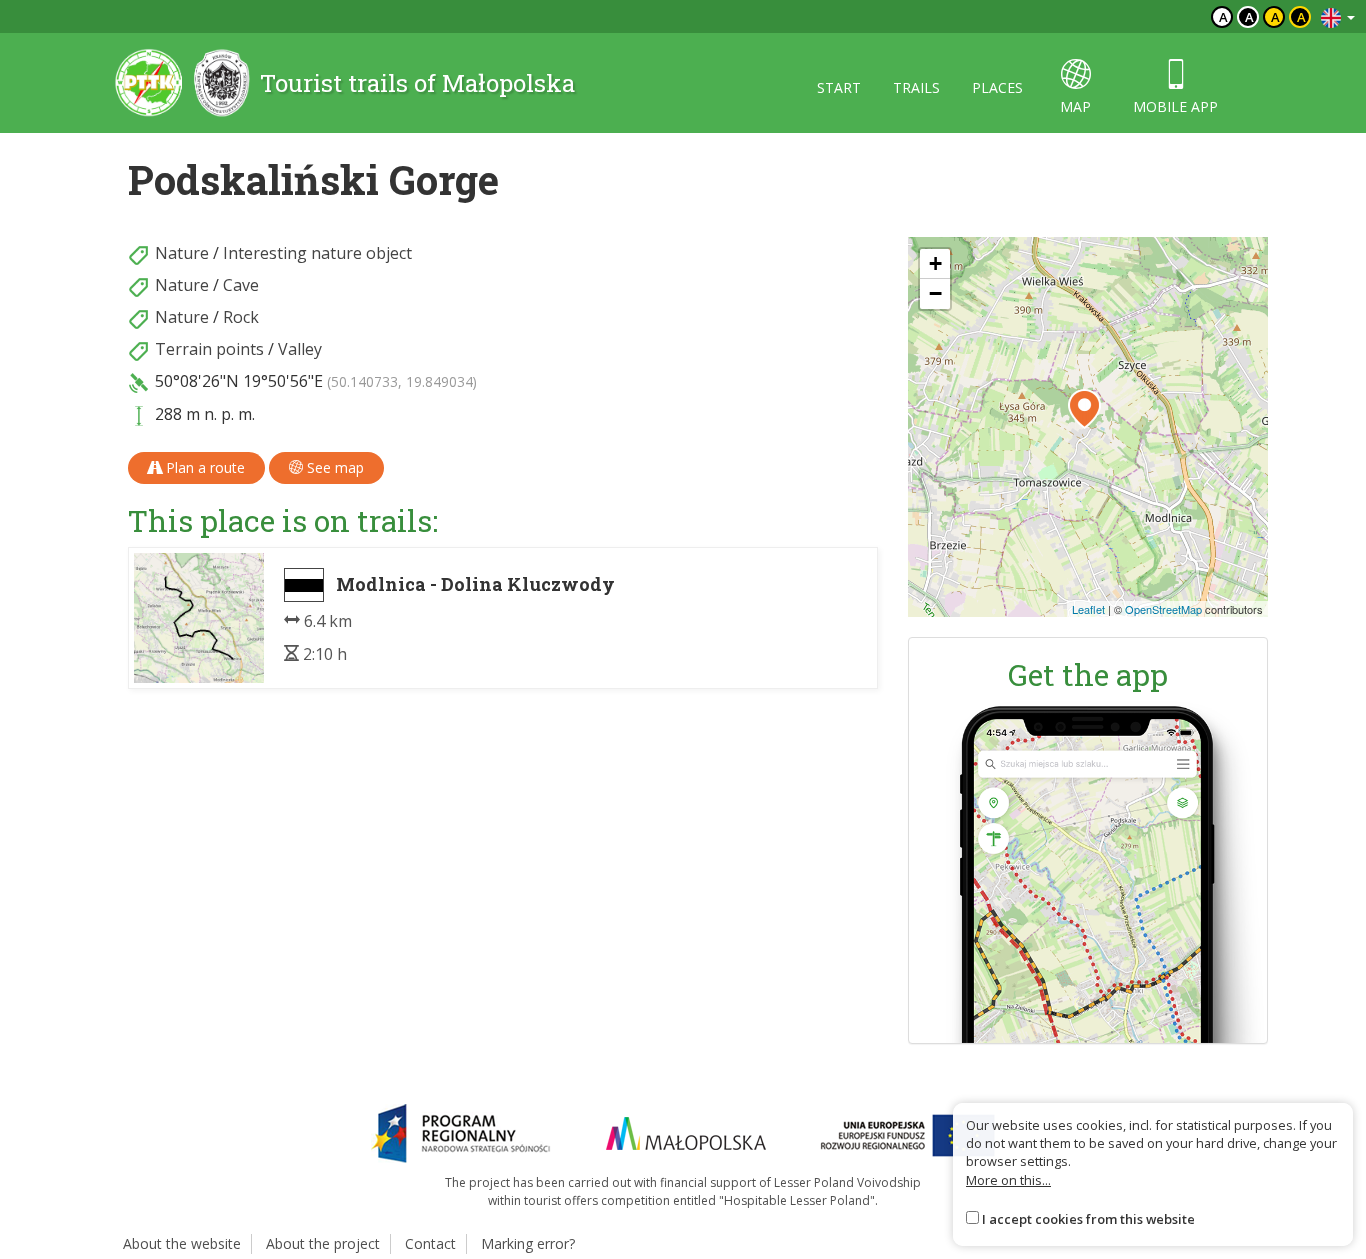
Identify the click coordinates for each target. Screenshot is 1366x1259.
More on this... (1008, 1180)
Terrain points (209, 349)
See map (333, 467)
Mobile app (1175, 106)
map (1075, 106)
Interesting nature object (317, 253)
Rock (241, 317)
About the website (182, 1243)
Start (839, 87)
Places (997, 87)
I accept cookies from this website (1088, 1219)
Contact (430, 1243)
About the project (323, 1243)
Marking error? (528, 1243)
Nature (182, 253)
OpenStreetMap (1163, 609)
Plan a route (203, 467)
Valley (300, 349)
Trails (916, 87)
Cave (241, 285)
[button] (1084, 409)
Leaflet (1088, 609)
